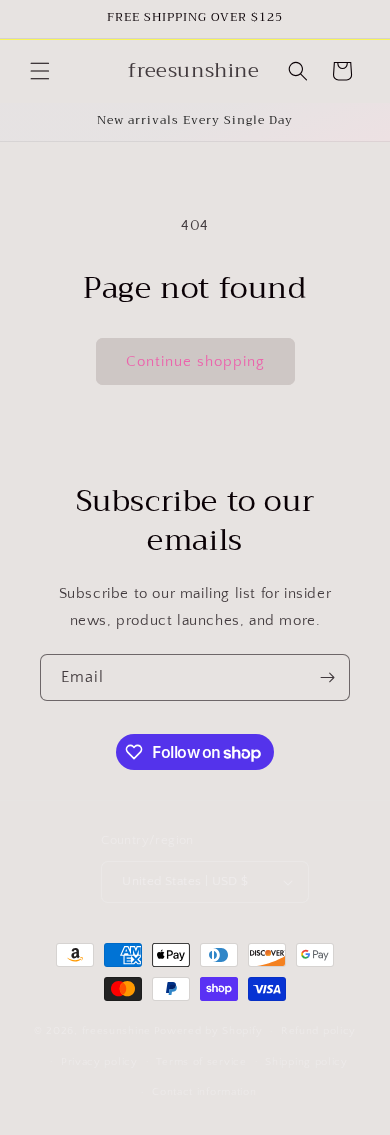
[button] (40, 71)
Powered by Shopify (208, 1031)
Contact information (204, 1092)
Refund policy (318, 1031)
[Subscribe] (327, 677)
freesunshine (116, 1031)
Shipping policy (306, 1062)
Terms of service (201, 1062)
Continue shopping (195, 361)
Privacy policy (99, 1062)
